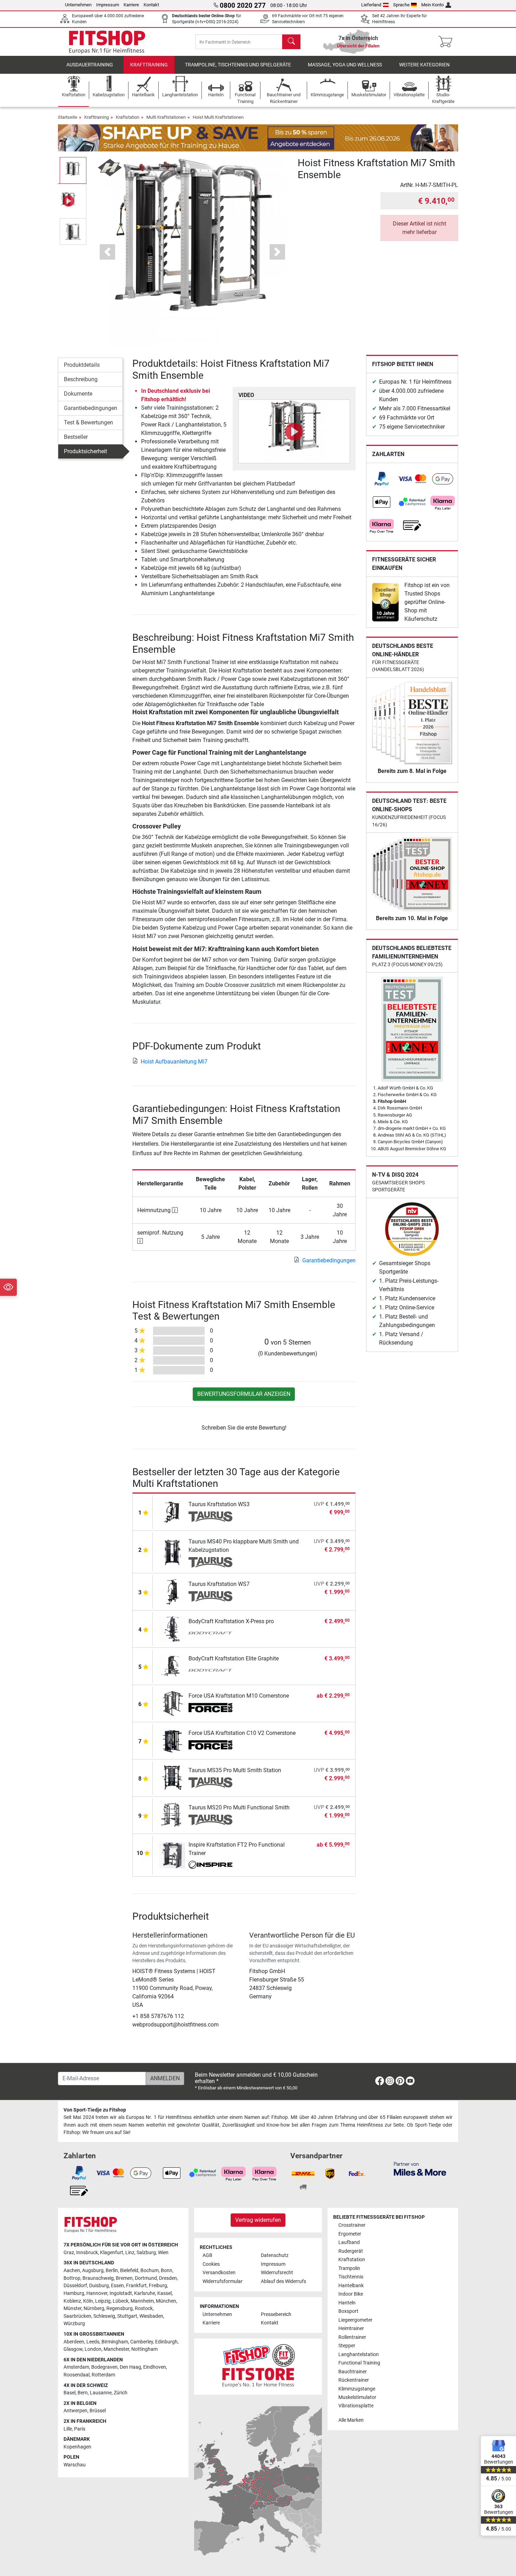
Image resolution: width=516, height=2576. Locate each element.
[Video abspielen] (294, 431)
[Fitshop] (107, 41)
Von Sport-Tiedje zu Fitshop (95, 2110)
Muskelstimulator (357, 2397)
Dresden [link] (168, 2278)
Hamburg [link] (74, 2293)
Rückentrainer (354, 2380)
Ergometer (350, 2234)
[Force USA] (210, 1708)
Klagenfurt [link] (112, 2253)
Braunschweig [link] (98, 2278)
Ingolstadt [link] (121, 2293)
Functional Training (359, 2363)
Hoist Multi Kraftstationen (218, 117)
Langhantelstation (359, 2354)
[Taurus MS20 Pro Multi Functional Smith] (172, 1815)
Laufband (349, 2242)
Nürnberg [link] (94, 2308)
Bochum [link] (150, 2271)
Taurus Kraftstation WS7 (219, 1584)
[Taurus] (210, 1517)
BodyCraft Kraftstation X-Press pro (231, 1621)
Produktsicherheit (85, 451)
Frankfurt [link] (136, 2286)
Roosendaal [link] (77, 2375)
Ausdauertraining (90, 65)
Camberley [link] (142, 2342)
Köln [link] (88, 2301)
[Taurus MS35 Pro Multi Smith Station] (172, 1778)
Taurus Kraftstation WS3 (219, 1504)
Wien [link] (163, 2253)
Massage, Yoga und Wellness (345, 65)
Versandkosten (219, 2273)
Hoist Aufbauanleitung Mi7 (174, 1062)
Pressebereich (276, 2314)
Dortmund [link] (146, 2278)
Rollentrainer (352, 2337)
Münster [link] (72, 2308)
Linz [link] (130, 2253)
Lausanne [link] (101, 2393)
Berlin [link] (112, 2271)
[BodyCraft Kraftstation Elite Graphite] (172, 1666)
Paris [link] (80, 2429)
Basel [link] (70, 2393)
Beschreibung (81, 379)
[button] (73, 170)
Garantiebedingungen (91, 408)
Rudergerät (351, 2251)
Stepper (347, 2346)
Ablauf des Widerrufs (283, 2281)
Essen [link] (117, 2286)
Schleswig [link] (104, 2316)
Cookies (211, 2264)
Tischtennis (351, 2277)
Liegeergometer (355, 2320)
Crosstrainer (352, 2225)
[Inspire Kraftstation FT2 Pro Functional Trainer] (172, 1855)
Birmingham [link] (115, 2342)
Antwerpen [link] (75, 2411)
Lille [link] (68, 2429)
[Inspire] (210, 1866)
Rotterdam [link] (103, 2375)
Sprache (401, 5)
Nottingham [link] (144, 2349)
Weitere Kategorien (424, 65)
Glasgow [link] (73, 2349)
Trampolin (349, 2268)
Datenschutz (275, 2255)
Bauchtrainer (353, 2372)
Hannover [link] (97, 2293)
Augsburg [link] (93, 2271)
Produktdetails (82, 365)
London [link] (93, 2349)
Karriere (131, 5)
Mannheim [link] (142, 2301)
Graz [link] (69, 2253)
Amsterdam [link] (76, 2367)
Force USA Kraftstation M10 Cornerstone (239, 1696)
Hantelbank (351, 2286)
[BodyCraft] (210, 1634)
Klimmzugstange (357, 2389)
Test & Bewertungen (88, 422)
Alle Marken (351, 2420)
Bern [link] (83, 2393)
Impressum (108, 5)
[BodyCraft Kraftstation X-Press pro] (172, 1629)
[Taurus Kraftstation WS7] (172, 1591)
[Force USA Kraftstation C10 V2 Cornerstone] (172, 1740)
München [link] (166, 2301)
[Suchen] (291, 42)
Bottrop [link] (72, 2278)
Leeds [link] (93, 2342)
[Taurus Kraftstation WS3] (172, 1512)
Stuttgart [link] (127, 2316)
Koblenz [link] (72, 2301)
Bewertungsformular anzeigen (244, 1394)
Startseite (68, 117)
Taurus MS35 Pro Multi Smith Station (235, 1770)
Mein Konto (432, 5)
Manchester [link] (116, 2349)
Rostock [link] (144, 2308)
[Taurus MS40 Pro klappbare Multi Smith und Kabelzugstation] (172, 1551)
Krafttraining (149, 65)
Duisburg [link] (99, 2286)
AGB (207, 2255)
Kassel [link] (164, 2293)
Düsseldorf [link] (75, 2286)
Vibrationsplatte (356, 2406)
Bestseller (76, 437)
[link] (382, 479)
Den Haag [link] (130, 2367)
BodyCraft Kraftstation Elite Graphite (234, 1658)
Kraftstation (128, 117)
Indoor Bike (351, 2294)
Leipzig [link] (103, 2301)
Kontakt (151, 5)
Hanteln (347, 2303)
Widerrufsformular (223, 2281)
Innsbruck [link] (87, 2253)
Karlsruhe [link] (145, 2293)
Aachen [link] (72, 2271)
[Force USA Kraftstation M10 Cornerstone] (172, 1703)
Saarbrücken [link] (77, 2316)
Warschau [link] (75, 2465)
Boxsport (348, 2311)
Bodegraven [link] (104, 2367)
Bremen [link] (124, 2278)
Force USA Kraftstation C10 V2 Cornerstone (242, 1733)
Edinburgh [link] (166, 2342)
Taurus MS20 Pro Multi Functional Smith (239, 1807)
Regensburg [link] (120, 2308)
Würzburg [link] (74, 2324)
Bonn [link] (167, 2271)
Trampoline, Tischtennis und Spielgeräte (238, 65)
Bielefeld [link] (129, 2271)
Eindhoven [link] (155, 2367)
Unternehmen (78, 5)
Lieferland (371, 5)
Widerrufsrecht (277, 2273)
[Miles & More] (420, 2169)
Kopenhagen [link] (77, 2447)
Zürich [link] (121, 2393)
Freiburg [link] (158, 2286)
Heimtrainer (351, 2328)
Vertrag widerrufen (258, 2220)
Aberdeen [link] (74, 2342)
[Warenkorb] (447, 42)
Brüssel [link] (98, 2411)
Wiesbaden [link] (151, 2316)
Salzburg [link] (146, 2253)
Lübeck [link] (121, 2301)
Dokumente (78, 394)
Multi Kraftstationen (166, 117)
